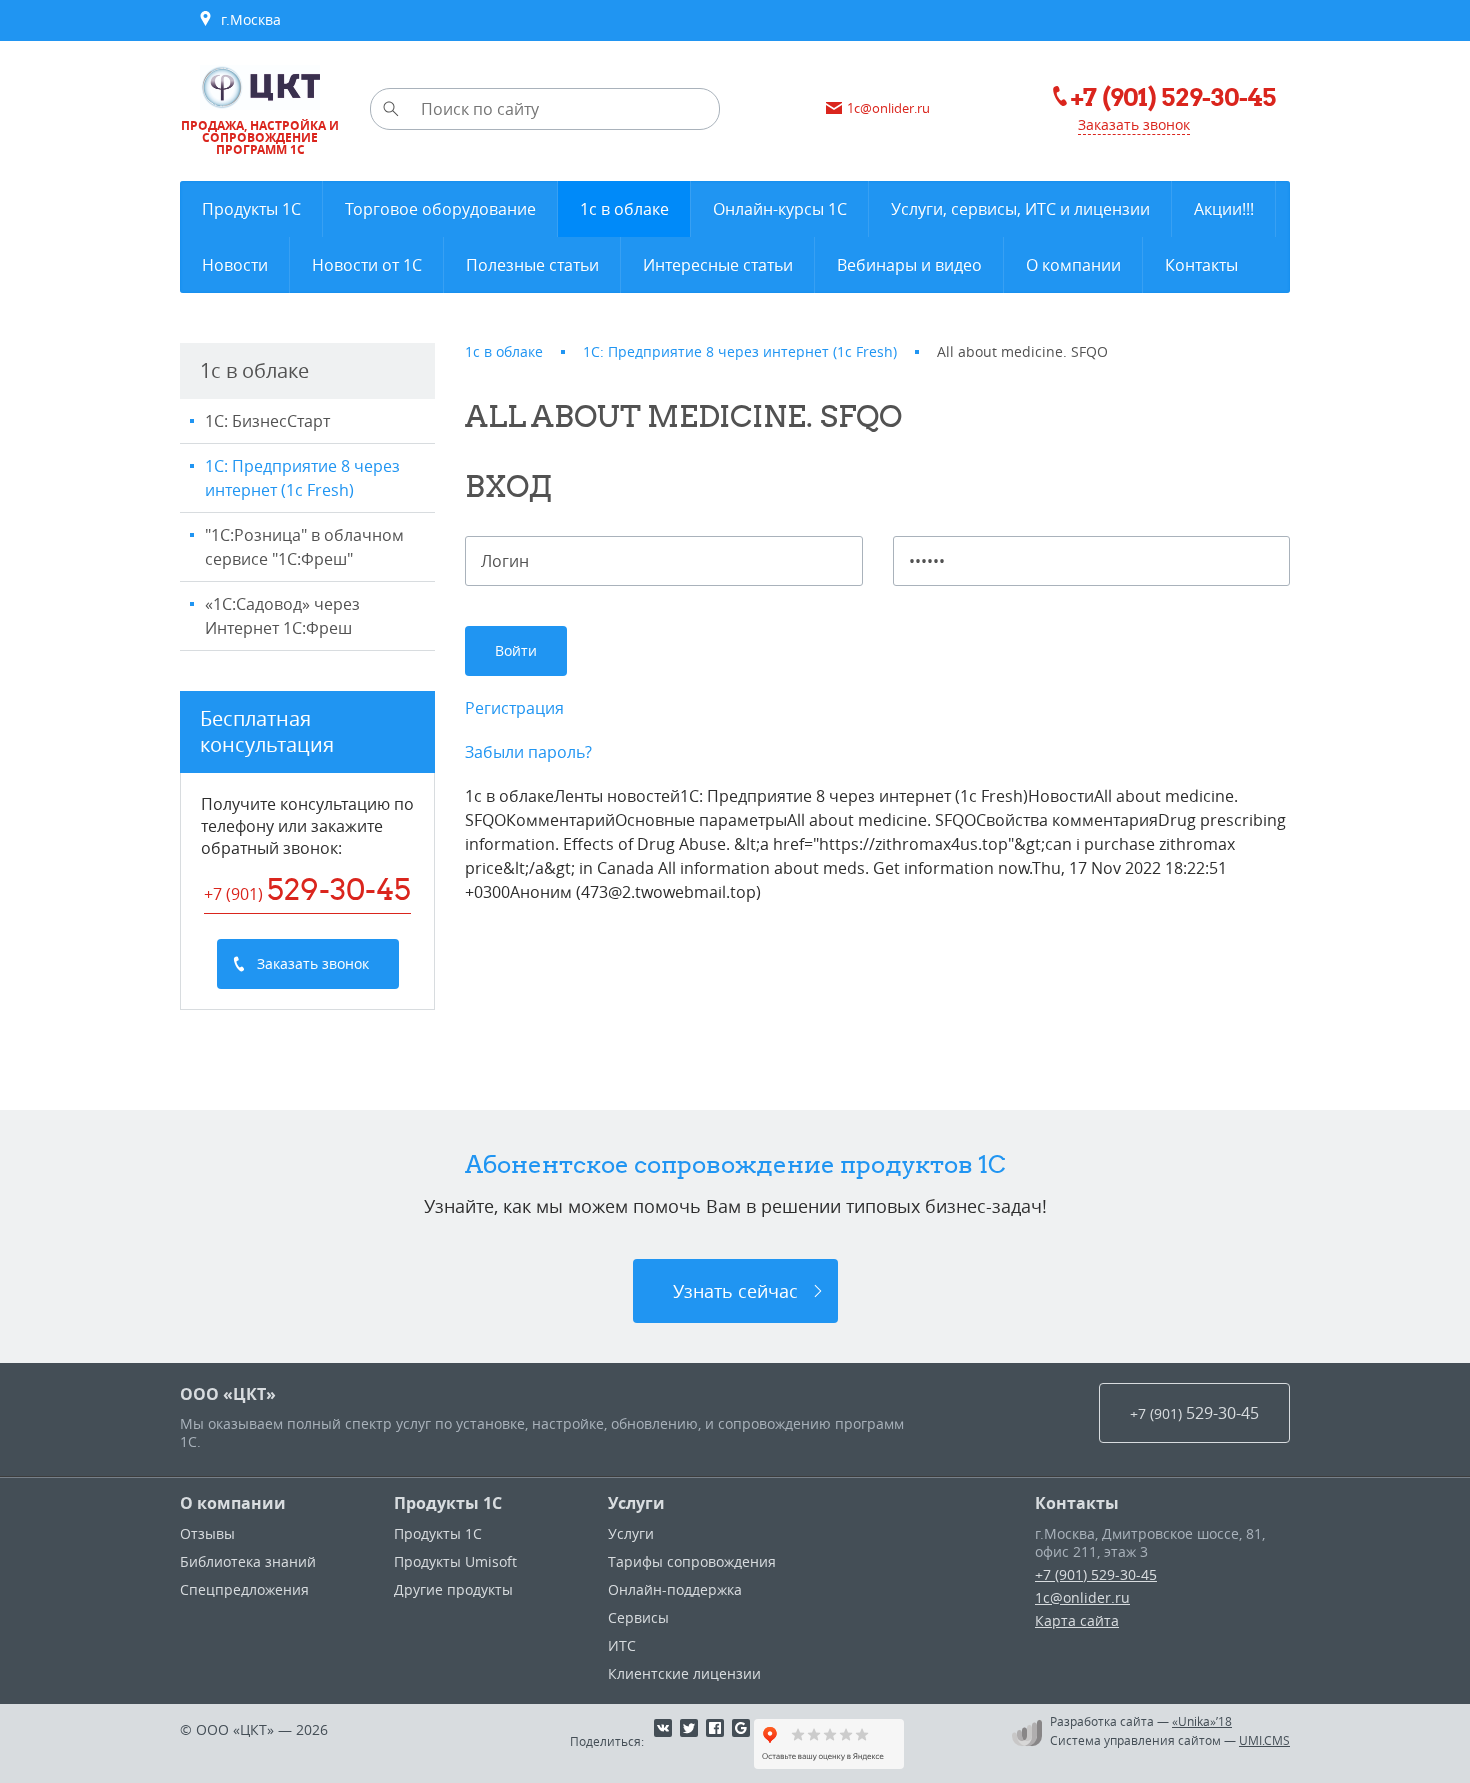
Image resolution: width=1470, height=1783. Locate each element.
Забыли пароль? (528, 752)
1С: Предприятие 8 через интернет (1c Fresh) (302, 478)
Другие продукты (453, 1589)
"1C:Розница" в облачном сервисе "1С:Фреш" (304, 547)
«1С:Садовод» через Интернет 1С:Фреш (282, 616)
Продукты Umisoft (455, 1561)
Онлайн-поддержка (675, 1589)
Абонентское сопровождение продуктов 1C (735, 1164)
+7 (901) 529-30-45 (1096, 1574)
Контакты (1077, 1503)
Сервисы (638, 1617)
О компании (233, 1503)
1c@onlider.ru (1082, 1597)
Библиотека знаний (248, 1561)
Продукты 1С (448, 1503)
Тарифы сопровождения (692, 1561)
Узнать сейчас (735, 1291)
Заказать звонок (1134, 124)
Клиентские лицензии (684, 1673)
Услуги (636, 1503)
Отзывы (207, 1533)
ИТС (622, 1645)
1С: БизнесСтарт (267, 421)
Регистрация (514, 708)
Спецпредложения (244, 1589)
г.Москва (247, 19)
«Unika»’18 (1202, 1721)
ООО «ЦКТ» (228, 1394)
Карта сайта (1077, 1620)
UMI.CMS (1264, 1740)
